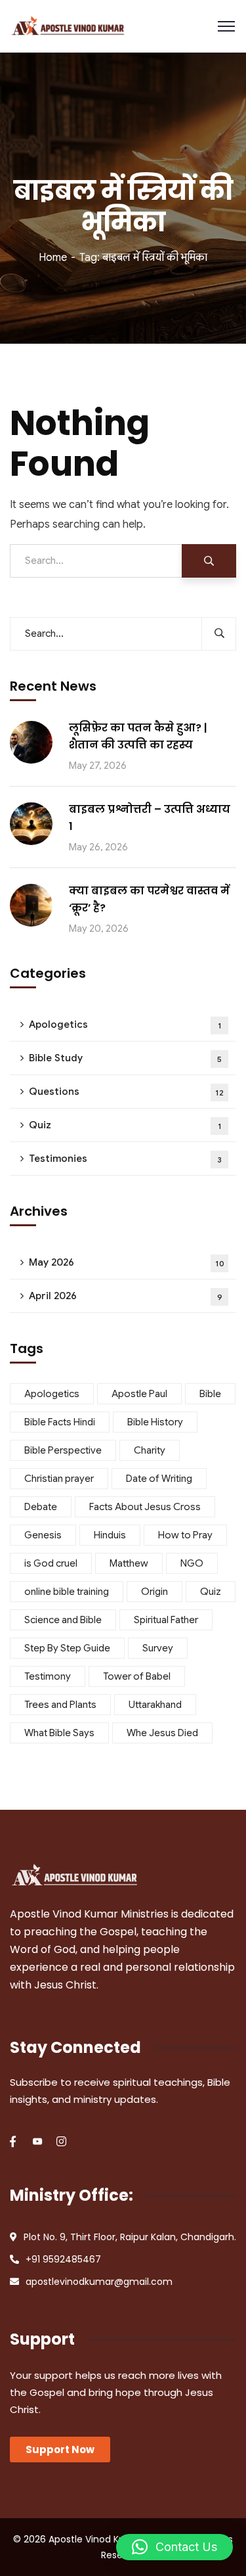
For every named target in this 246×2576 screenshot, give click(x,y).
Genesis (43, 1535)
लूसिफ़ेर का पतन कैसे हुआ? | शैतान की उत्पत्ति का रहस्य (138, 736)
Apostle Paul (139, 1394)
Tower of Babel (137, 1676)
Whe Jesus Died (162, 1733)
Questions (126, 1092)
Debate (41, 1507)
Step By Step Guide (67, 1648)
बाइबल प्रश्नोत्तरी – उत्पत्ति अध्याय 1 (150, 818)
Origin (154, 1592)
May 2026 (127, 1262)
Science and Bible (63, 1620)
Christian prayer (59, 1479)
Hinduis (110, 1535)
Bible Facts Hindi (60, 1422)
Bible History (155, 1422)
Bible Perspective (63, 1450)
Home (53, 258)
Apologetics (125, 1024)
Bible (210, 1394)
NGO (192, 1563)
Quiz (125, 1125)
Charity (150, 1450)
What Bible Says (59, 1733)
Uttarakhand (155, 1705)
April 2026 (126, 1296)
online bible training (67, 1592)
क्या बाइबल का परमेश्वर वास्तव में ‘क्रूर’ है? (149, 899)
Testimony (48, 1676)
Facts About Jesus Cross (145, 1507)
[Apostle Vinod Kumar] (68, 27)
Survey (158, 1648)
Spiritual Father (166, 1620)
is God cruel (51, 1563)
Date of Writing (159, 1479)
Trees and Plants (60, 1705)
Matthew (129, 1563)
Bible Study (125, 1058)
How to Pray (185, 1535)
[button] (174, 2547)
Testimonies (125, 1159)
